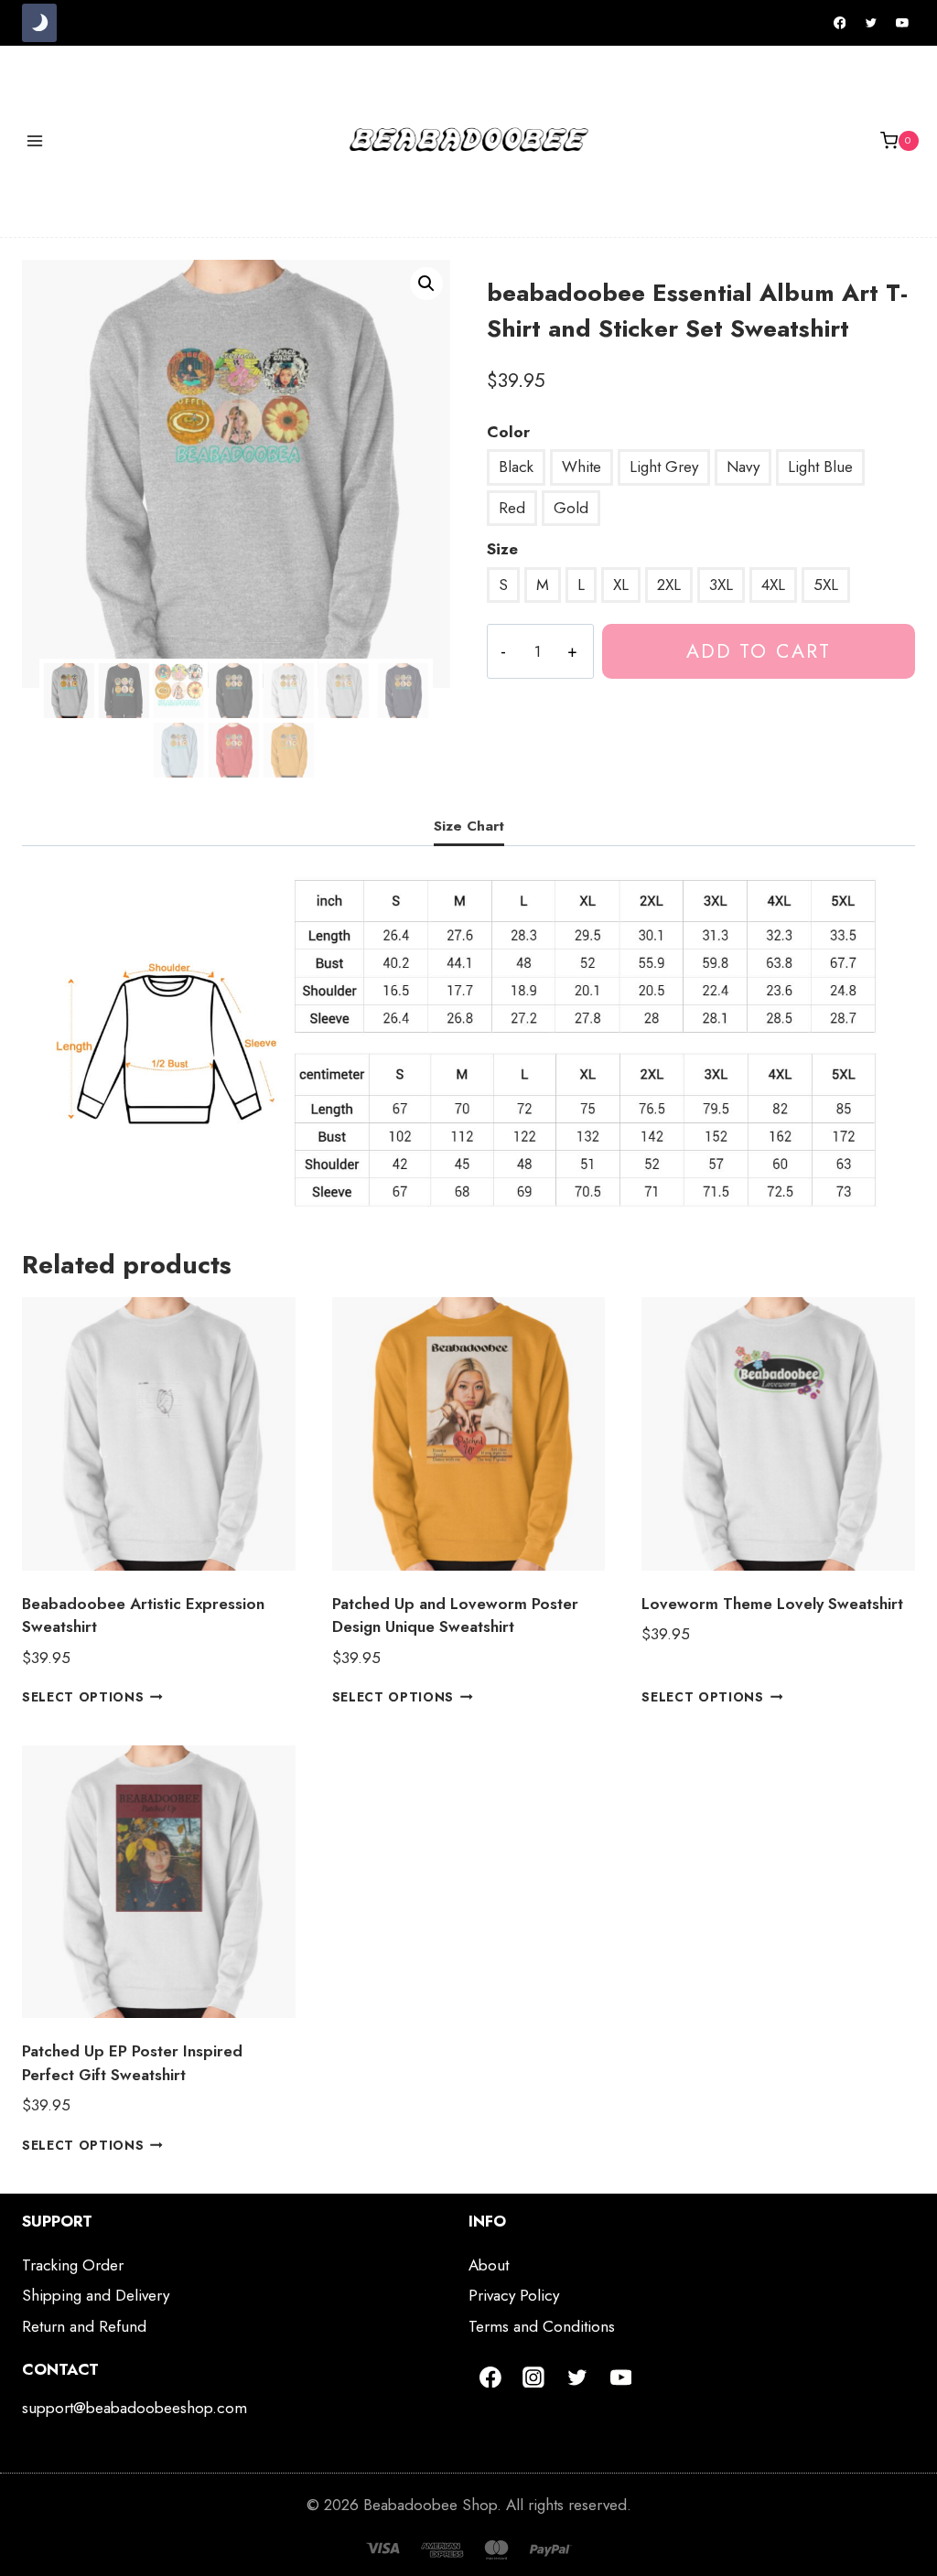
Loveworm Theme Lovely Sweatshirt (772, 1604)
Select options (83, 1697)
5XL (826, 585)
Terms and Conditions (542, 2326)
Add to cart (759, 651)
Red (512, 508)
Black (516, 467)
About (489, 2265)
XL (621, 585)
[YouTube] (902, 23)
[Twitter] (871, 23)
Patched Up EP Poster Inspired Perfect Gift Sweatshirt (132, 2063)
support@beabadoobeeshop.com (135, 2408)
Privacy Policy (514, 2295)
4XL (773, 585)
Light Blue (820, 467)
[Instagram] (534, 2377)
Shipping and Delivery (96, 2295)
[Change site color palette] (39, 23)
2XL (669, 585)
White (582, 467)
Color (508, 432)
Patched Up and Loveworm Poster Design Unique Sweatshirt (455, 1615)
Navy (743, 467)
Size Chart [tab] (469, 826)
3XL (721, 585)
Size (502, 549)
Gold (571, 508)
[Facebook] (840, 23)
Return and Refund (84, 2326)
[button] (426, 284)
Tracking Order (73, 2265)
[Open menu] (35, 140)
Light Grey (664, 467)
